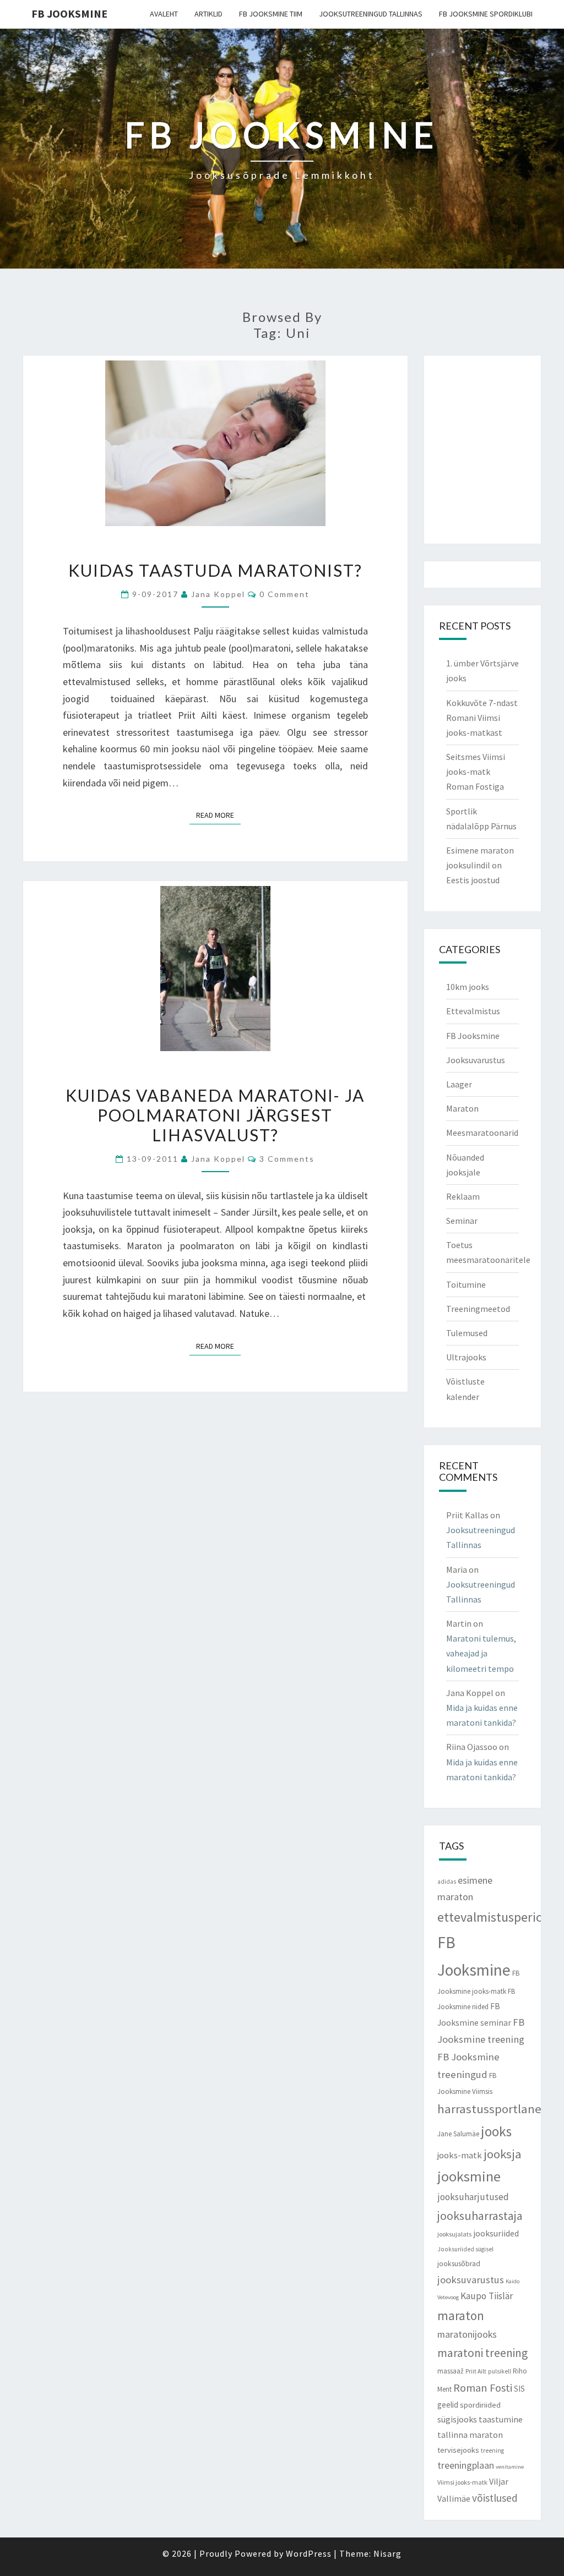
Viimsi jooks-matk (462, 2482)
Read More (218, 815)
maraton (461, 2315)
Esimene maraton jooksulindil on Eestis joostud (480, 865)
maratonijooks (467, 2334)
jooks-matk (460, 2155)
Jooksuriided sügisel (465, 2249)
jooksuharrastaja (480, 2216)
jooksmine (469, 2176)
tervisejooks (458, 2450)
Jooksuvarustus (476, 1060)
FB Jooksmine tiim (271, 14)
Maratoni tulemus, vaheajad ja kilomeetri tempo (481, 1653)
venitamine (510, 2467)
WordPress (309, 2553)
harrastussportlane (489, 2109)
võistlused (495, 2498)
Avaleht (164, 14)
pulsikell (500, 2371)
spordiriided (480, 2405)
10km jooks (468, 987)
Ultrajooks (466, 1357)
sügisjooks (457, 2419)
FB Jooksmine (69, 13)
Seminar (462, 1221)
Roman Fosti (483, 2388)
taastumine (501, 2419)
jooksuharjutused (473, 2197)
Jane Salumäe (458, 2134)
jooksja (503, 2154)
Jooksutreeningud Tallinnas (371, 14)
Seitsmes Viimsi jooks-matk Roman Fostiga (476, 772)
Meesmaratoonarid (482, 1133)
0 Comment (284, 594)
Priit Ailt (476, 2371)
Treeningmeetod (478, 1309)
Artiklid (208, 14)
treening (492, 2451)
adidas (447, 1882)
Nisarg (387, 2553)
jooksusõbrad (459, 2264)
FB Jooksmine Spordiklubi (486, 14)
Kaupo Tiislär (487, 2296)
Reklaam (463, 1196)
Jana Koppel (218, 594)
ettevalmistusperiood (497, 1917)
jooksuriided (496, 2233)
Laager (459, 1084)
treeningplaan (466, 2465)
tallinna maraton (470, 2435)
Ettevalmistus (473, 1011)
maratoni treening (482, 2353)
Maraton (462, 1108)
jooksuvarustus (471, 2280)
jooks (496, 2131)
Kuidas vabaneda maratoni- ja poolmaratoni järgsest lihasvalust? (215, 1115)
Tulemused (467, 1333)
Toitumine (466, 1284)
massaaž (451, 2371)
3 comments (287, 1159)
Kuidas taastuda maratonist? (215, 570)
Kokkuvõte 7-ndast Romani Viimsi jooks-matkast (482, 718)
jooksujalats (454, 2234)
